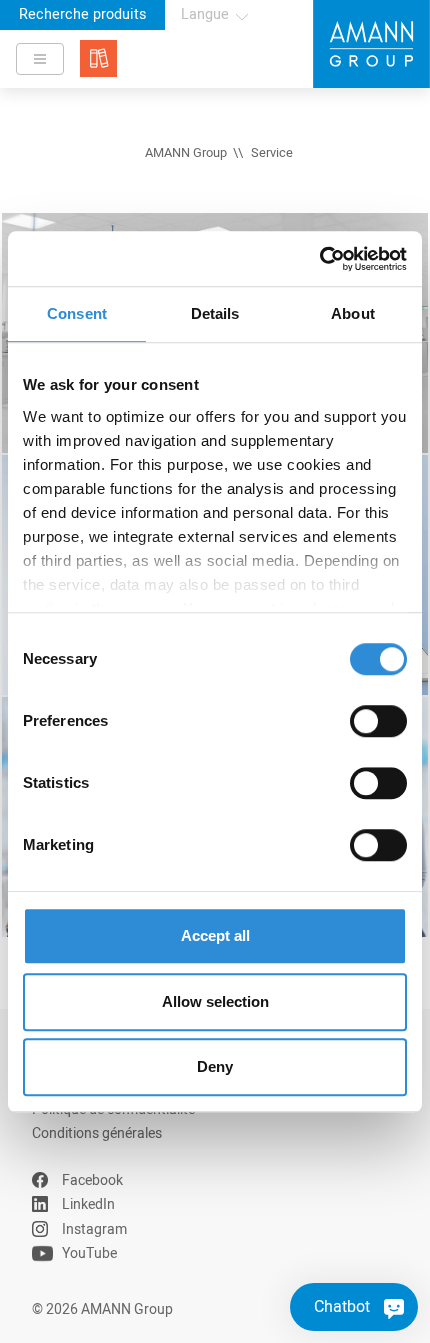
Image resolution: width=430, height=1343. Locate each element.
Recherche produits (82, 14)
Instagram (94, 1229)
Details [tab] (215, 313)
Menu (40, 59)
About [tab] (353, 313)
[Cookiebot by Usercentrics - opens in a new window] (319, 259)
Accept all (215, 935)
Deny (215, 1066)
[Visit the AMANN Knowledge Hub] (98, 58)
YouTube (89, 1253)
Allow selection (215, 1001)
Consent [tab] (77, 313)
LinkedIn (88, 1204)
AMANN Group (186, 153)
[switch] (378, 721)
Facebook (92, 1180)
